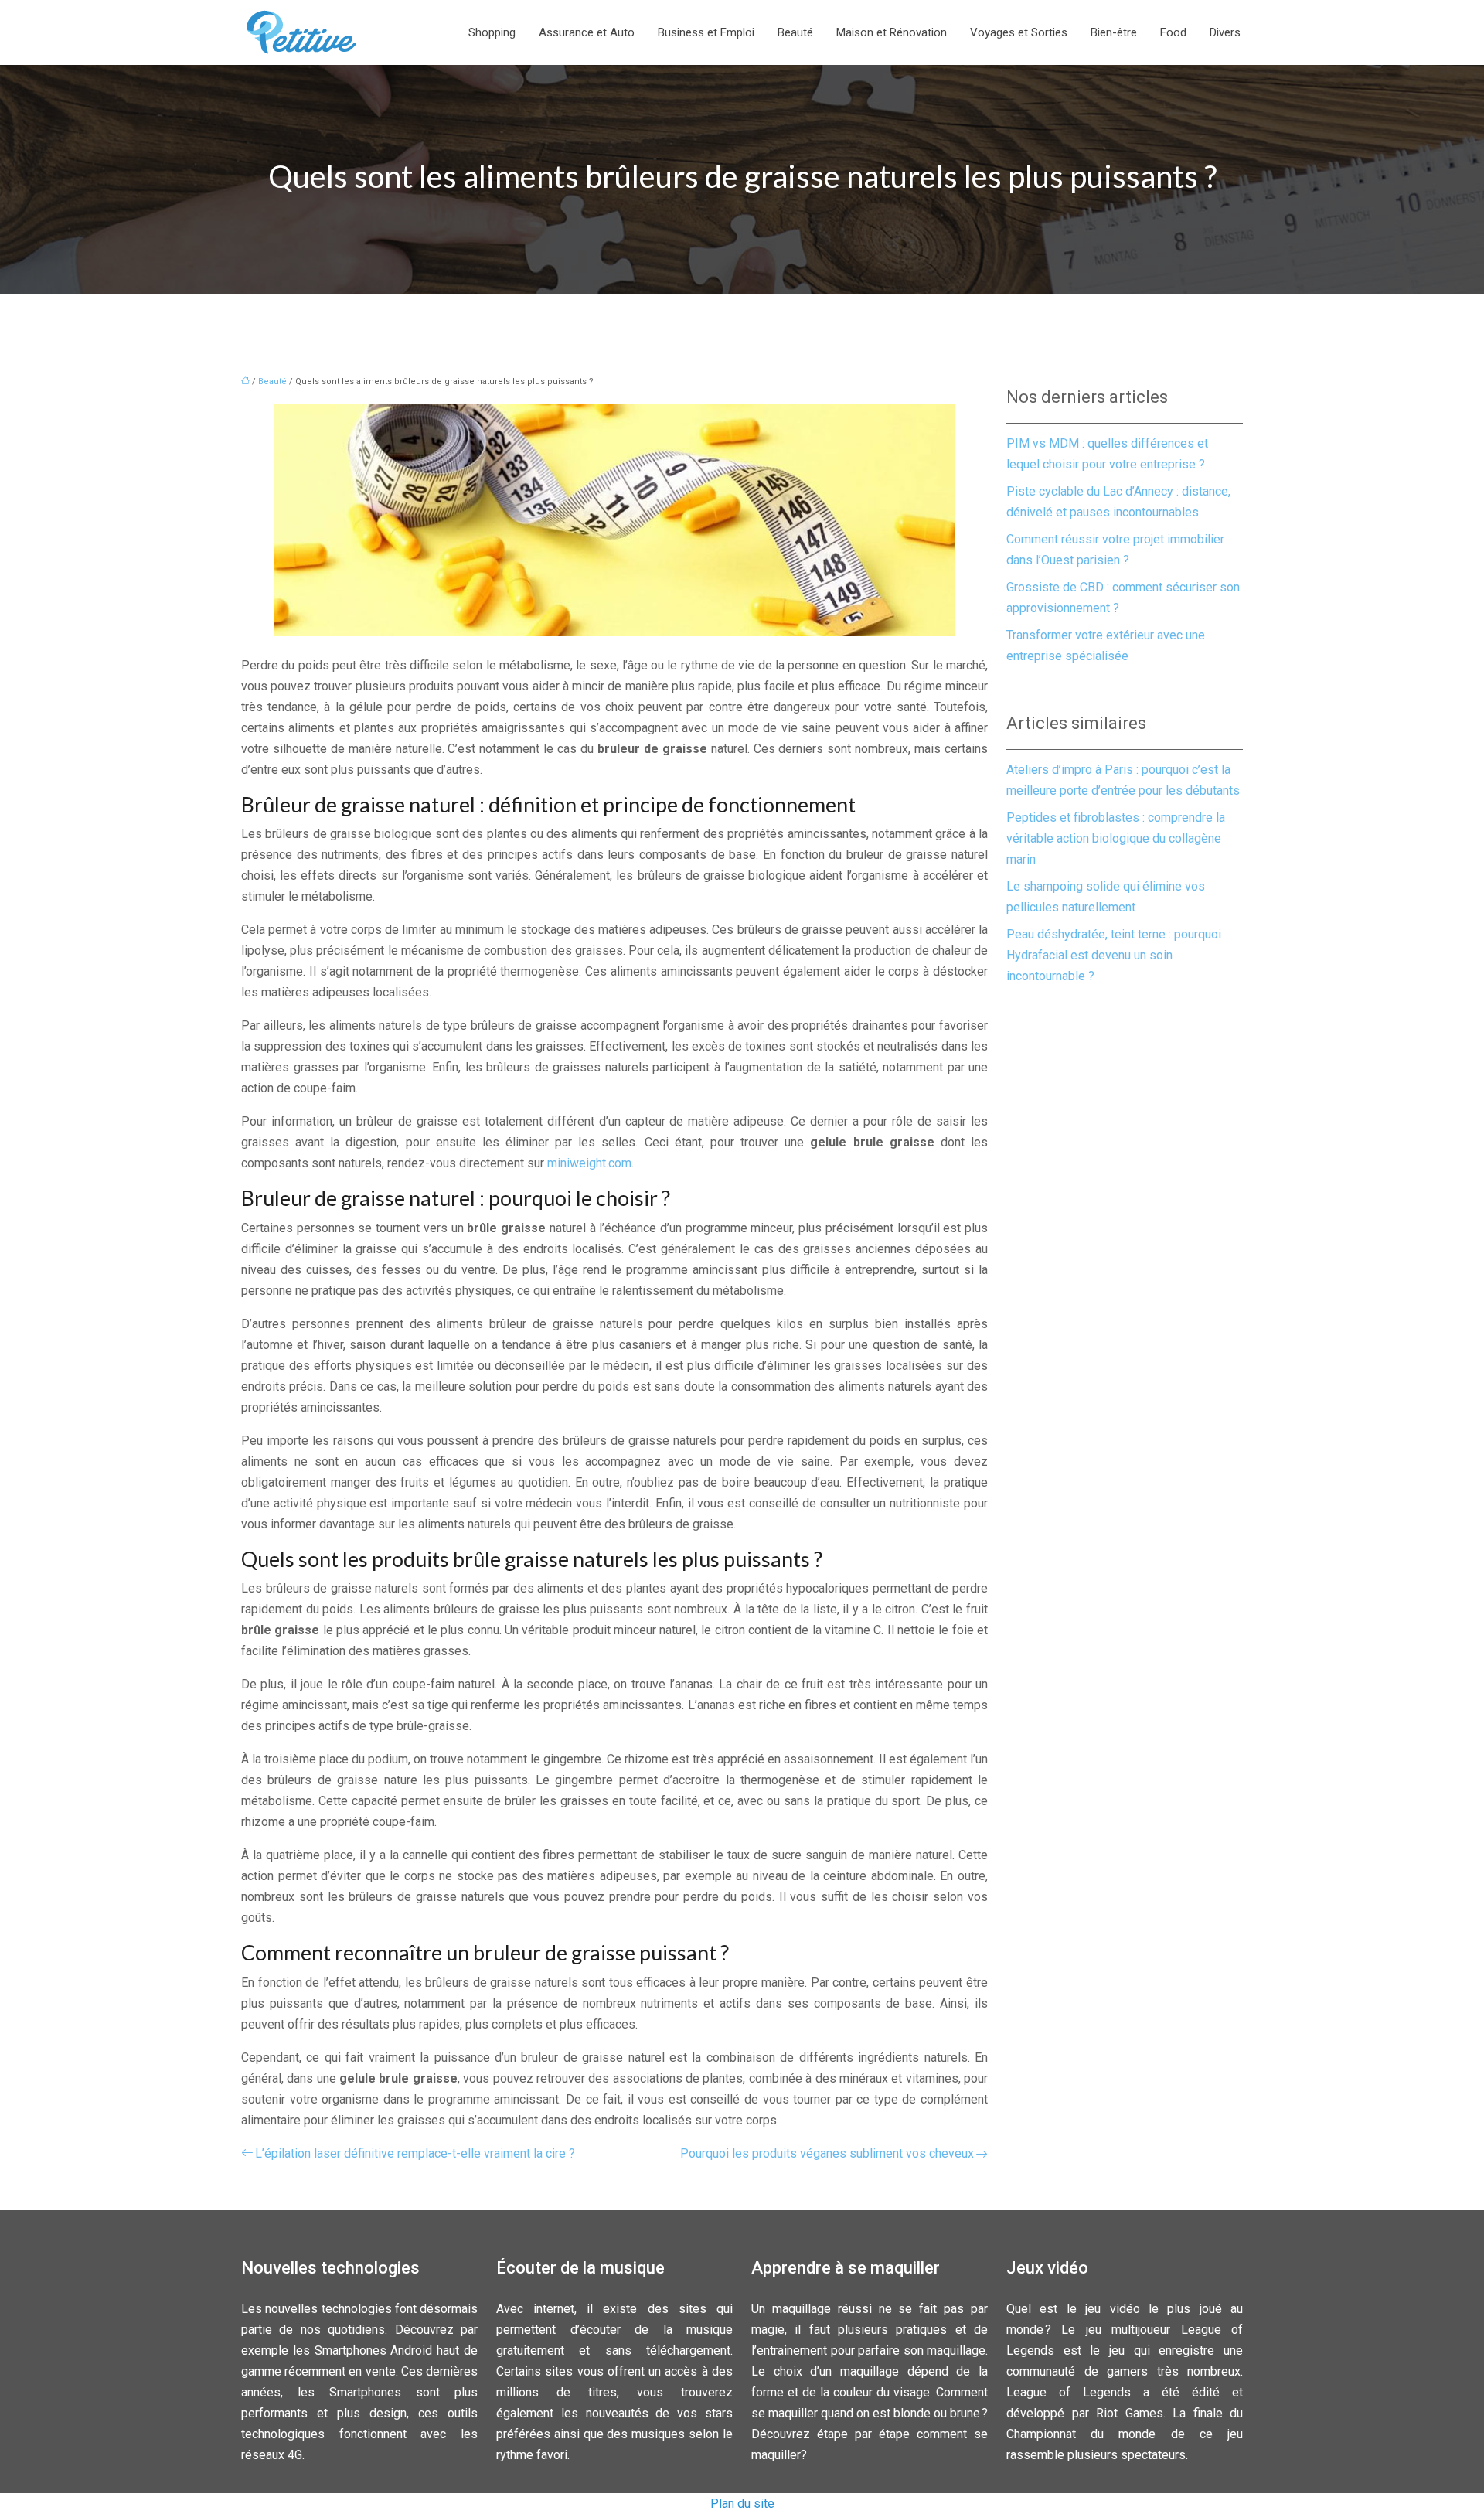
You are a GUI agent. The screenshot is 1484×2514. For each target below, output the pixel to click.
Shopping (492, 32)
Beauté (795, 32)
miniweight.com (589, 1163)
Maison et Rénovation (892, 32)
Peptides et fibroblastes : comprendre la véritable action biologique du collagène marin (1116, 838)
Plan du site (742, 2504)
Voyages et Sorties (1019, 32)
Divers (1225, 32)
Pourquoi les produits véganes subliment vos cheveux (827, 2153)
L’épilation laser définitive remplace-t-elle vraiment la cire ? (415, 2153)
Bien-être (1114, 32)
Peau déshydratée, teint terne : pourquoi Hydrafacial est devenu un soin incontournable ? (1114, 955)
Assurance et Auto (587, 32)
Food (1173, 32)
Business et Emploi (706, 32)
